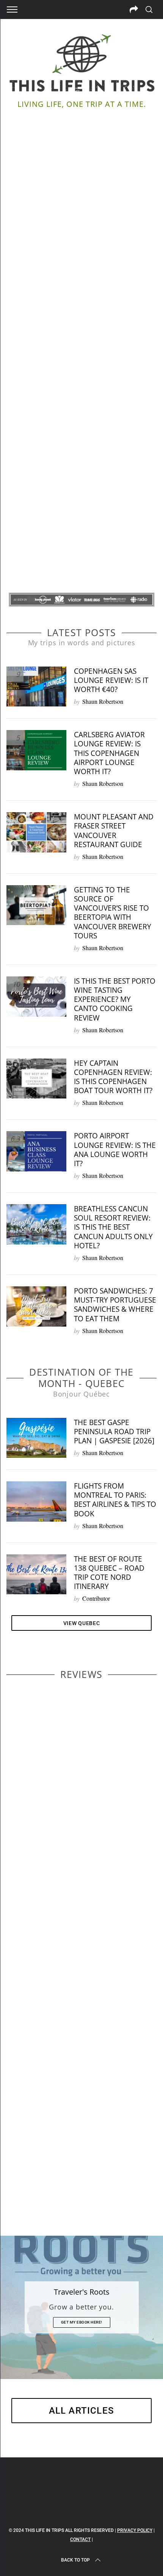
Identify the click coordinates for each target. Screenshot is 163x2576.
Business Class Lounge (63, 1974)
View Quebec (82, 1623)
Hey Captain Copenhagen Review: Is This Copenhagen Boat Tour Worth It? (113, 1077)
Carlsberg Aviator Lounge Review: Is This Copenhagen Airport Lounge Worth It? (109, 753)
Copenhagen (60, 1834)
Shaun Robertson (103, 701)
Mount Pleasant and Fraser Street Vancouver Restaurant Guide (114, 830)
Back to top (75, 2560)
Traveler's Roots (82, 2292)
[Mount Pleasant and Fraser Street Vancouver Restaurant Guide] (36, 832)
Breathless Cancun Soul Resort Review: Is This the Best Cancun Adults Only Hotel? (113, 1227)
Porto (39, 2162)
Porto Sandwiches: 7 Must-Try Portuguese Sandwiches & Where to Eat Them (115, 1305)
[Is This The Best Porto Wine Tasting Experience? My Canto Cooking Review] (36, 997)
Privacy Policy (135, 2530)
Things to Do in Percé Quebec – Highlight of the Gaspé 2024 (81, 337)
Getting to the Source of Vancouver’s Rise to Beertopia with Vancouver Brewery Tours (113, 913)
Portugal (87, 2170)
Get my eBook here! (82, 2322)
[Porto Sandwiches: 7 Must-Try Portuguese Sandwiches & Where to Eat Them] (36, 1306)
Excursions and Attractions (80, 2162)
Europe (34, 2170)
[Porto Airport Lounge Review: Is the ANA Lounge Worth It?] (36, 1151)
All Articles (81, 2411)
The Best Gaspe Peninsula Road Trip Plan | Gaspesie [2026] (114, 1431)
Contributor (96, 1598)
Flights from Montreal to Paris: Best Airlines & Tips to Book (115, 1500)
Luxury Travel (53, 1826)
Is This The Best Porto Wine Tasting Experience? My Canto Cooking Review (115, 999)
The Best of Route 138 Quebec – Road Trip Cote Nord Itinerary (109, 1573)
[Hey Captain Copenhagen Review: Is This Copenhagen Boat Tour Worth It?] (36, 1079)
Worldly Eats (60, 2170)
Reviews (24, 1826)
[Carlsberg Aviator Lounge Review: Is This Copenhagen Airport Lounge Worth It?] (36, 750)
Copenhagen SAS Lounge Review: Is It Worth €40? (111, 680)
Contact (80, 2539)
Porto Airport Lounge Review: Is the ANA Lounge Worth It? (115, 1149)
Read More (82, 365)
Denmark (88, 1834)
